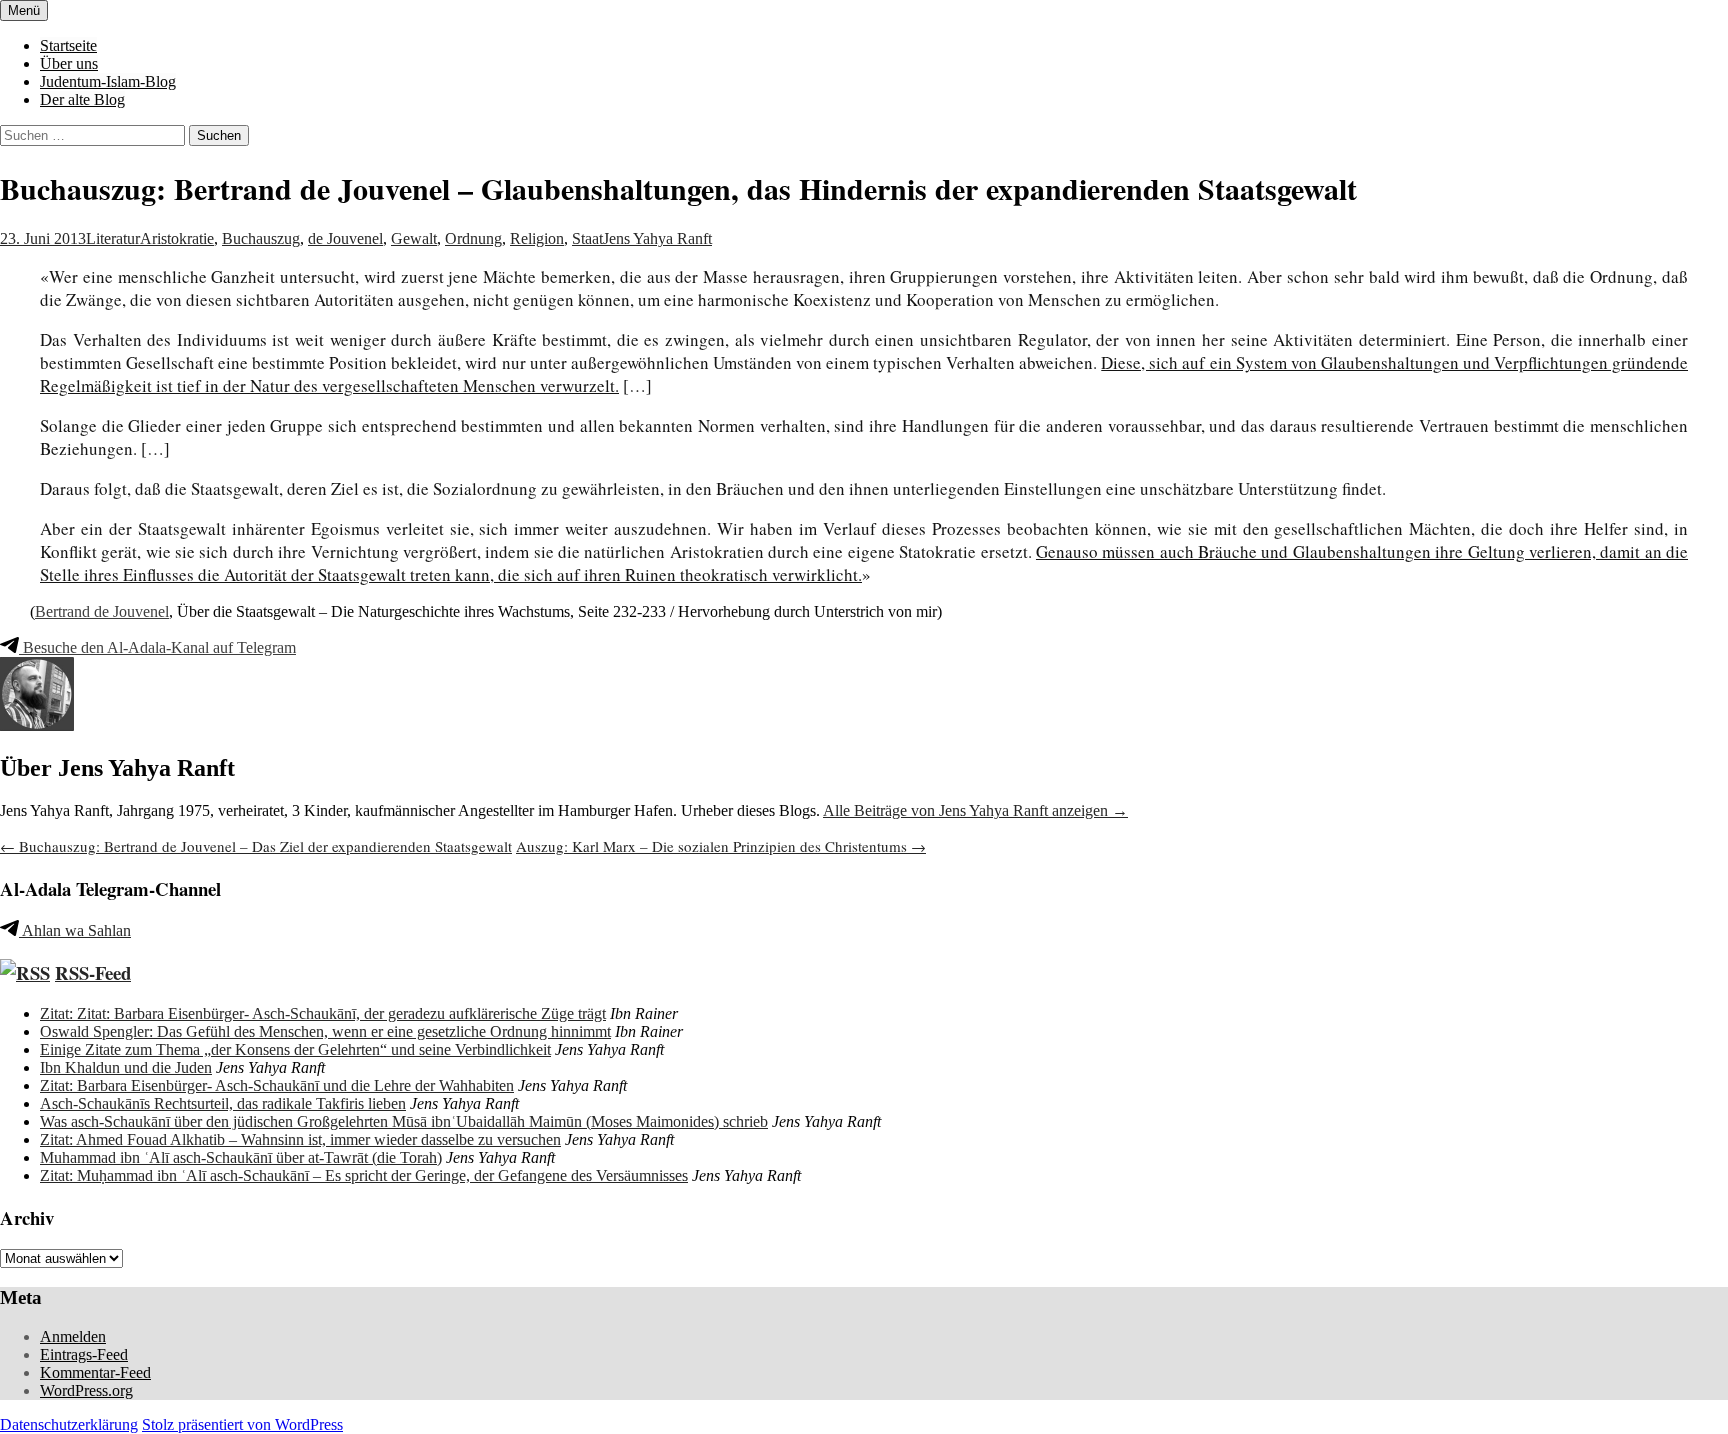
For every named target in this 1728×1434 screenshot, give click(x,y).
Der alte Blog (82, 99)
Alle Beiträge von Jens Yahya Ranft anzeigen (975, 810)
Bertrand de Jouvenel (102, 611)
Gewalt (414, 238)
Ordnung (473, 238)
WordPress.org (86, 1390)
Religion (537, 238)
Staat (587, 238)
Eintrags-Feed (84, 1354)
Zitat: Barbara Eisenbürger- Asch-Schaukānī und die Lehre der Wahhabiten (277, 1085)
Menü (24, 10)
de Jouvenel (345, 238)
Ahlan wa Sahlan (75, 930)
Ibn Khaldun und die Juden (126, 1067)
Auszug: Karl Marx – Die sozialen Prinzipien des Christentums (721, 846)
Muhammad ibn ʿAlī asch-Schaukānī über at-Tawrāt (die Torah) (241, 1157)
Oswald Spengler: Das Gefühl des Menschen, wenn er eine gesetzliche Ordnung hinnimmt (325, 1031)
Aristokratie (177, 238)
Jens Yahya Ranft (657, 238)
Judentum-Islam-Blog (108, 81)
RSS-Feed (93, 972)
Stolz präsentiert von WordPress (242, 1424)
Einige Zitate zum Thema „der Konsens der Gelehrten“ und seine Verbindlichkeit (295, 1049)
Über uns (69, 63)
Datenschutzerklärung (69, 1424)
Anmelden (73, 1336)
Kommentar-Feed (95, 1372)
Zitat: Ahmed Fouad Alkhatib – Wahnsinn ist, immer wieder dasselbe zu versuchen (300, 1139)
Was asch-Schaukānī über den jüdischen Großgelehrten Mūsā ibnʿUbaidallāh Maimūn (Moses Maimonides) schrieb (404, 1121)
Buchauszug (261, 238)
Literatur (113, 238)
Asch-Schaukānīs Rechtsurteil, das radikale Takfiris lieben (223, 1103)
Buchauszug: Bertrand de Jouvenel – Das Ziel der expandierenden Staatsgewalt (256, 846)
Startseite (68, 45)
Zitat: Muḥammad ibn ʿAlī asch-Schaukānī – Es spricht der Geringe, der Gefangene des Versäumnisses (364, 1175)
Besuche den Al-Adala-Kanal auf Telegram (157, 647)
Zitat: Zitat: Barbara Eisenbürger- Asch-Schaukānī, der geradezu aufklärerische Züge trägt (323, 1013)
